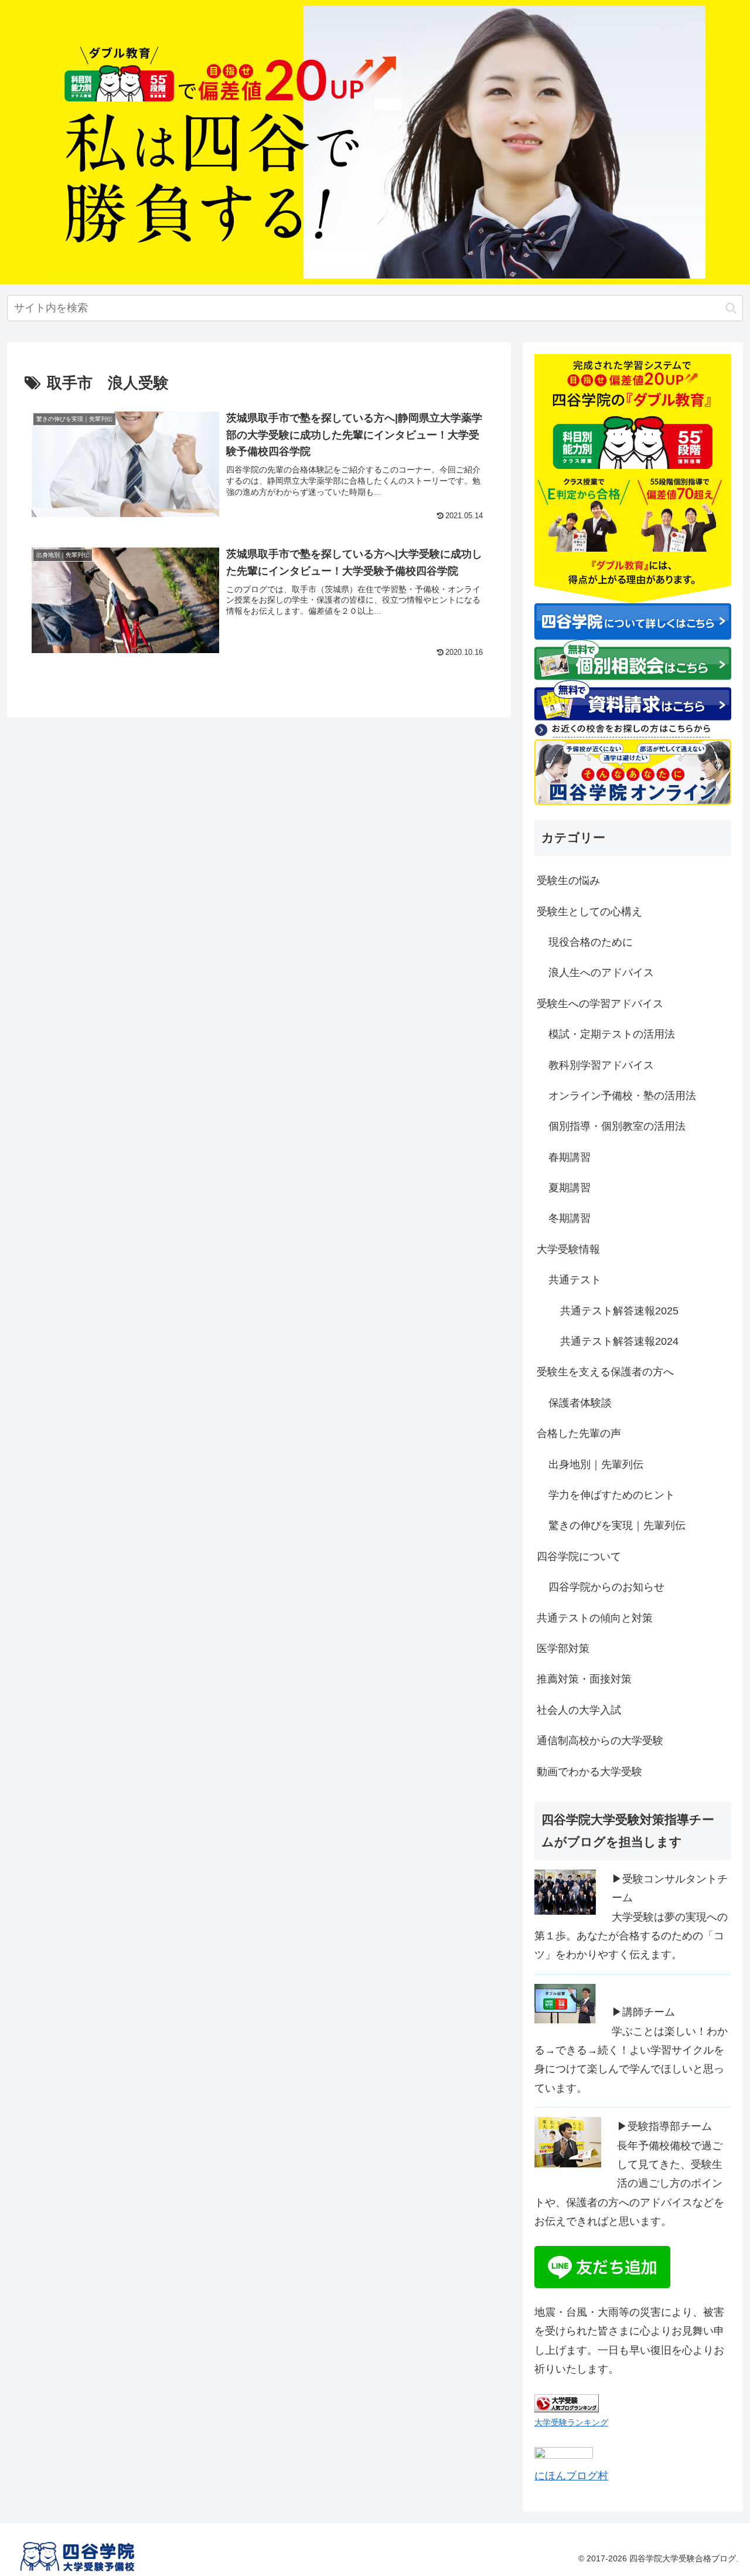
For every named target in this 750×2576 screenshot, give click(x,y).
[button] (731, 308)
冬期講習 (570, 1218)
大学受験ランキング (571, 2422)
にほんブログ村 (571, 2476)
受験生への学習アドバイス (600, 1004)
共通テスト (575, 1280)
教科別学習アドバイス (601, 1065)
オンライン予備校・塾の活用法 (622, 1096)
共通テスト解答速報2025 (619, 1311)
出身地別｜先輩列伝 (596, 1464)
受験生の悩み (568, 881)
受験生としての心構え (589, 912)
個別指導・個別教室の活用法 (617, 1126)
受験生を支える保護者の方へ (605, 1372)
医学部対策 (563, 1649)
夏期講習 (570, 1188)
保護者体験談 (580, 1403)
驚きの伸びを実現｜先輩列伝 (617, 1525)
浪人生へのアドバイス (601, 973)
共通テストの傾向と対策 (595, 1618)
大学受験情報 (568, 1249)
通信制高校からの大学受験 (600, 1741)
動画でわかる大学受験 (589, 1772)
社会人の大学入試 (579, 1710)
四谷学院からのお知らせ (606, 1587)
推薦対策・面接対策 (584, 1679)
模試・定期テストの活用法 (612, 1034)
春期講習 (570, 1157)
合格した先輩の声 (579, 1433)
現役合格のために (591, 942)
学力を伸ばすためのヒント (612, 1495)
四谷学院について (579, 1557)
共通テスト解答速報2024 (619, 1341)
